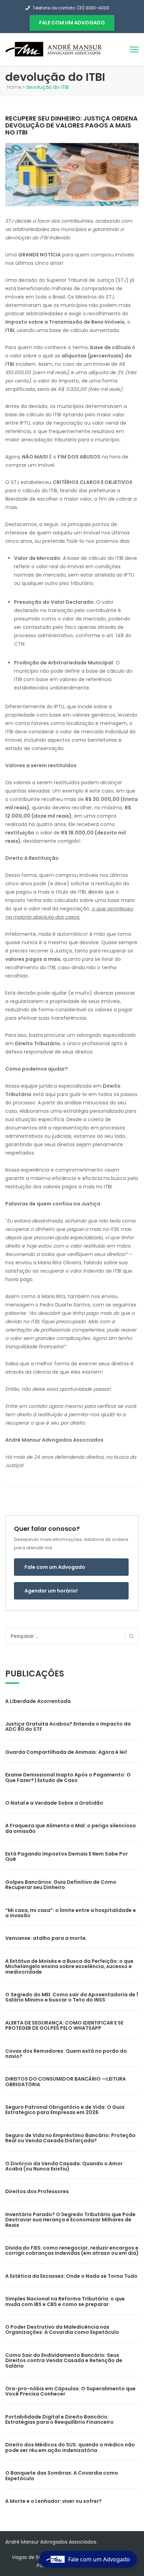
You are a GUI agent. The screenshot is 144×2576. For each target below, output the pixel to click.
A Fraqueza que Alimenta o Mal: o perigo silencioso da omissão (71, 1828)
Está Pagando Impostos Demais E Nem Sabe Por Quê (67, 1856)
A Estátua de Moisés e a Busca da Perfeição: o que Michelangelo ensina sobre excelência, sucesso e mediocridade (69, 1966)
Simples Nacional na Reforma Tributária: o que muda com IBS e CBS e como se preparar (65, 2301)
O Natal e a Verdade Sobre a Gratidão (54, 1803)
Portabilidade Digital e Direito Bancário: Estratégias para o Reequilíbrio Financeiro (59, 2419)
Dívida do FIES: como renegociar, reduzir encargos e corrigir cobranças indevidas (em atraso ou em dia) (72, 2250)
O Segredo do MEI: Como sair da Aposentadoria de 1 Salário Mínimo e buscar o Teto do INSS (72, 1997)
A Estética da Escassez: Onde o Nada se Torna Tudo (71, 2276)
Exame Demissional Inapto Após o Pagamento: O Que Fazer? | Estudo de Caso (68, 1777)
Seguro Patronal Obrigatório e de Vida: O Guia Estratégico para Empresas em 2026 (65, 2110)
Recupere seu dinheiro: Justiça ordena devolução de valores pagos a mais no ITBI (71, 125)
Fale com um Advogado (55, 1567)
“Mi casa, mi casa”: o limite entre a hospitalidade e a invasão (71, 1913)
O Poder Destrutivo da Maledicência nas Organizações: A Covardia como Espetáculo (62, 2330)
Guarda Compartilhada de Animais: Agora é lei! (66, 1752)
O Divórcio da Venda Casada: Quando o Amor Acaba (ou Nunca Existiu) (64, 2166)
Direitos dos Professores (37, 2191)
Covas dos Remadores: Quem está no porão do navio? (66, 2054)
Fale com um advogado (72, 23)
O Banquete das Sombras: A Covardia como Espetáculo (62, 2475)
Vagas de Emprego (35, 2557)
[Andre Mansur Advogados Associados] (54, 49)
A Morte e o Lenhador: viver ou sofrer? (53, 2501)
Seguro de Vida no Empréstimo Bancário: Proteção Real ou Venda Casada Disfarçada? (70, 2138)
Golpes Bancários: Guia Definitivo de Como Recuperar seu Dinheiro (61, 1885)
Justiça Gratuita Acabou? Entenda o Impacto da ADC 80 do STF (68, 1726)
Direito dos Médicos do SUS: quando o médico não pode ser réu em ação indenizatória (70, 2447)
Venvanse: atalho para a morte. (46, 1938)
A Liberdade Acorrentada (38, 1701)
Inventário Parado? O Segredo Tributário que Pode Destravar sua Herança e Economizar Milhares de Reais (70, 2220)
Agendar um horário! (51, 1591)
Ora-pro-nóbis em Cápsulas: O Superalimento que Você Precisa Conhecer (70, 2391)
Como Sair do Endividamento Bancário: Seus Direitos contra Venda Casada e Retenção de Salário (64, 2361)
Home (14, 87)
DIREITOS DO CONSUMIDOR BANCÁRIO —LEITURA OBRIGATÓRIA (66, 2081)
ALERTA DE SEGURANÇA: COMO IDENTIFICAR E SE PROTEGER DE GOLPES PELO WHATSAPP (64, 2025)
